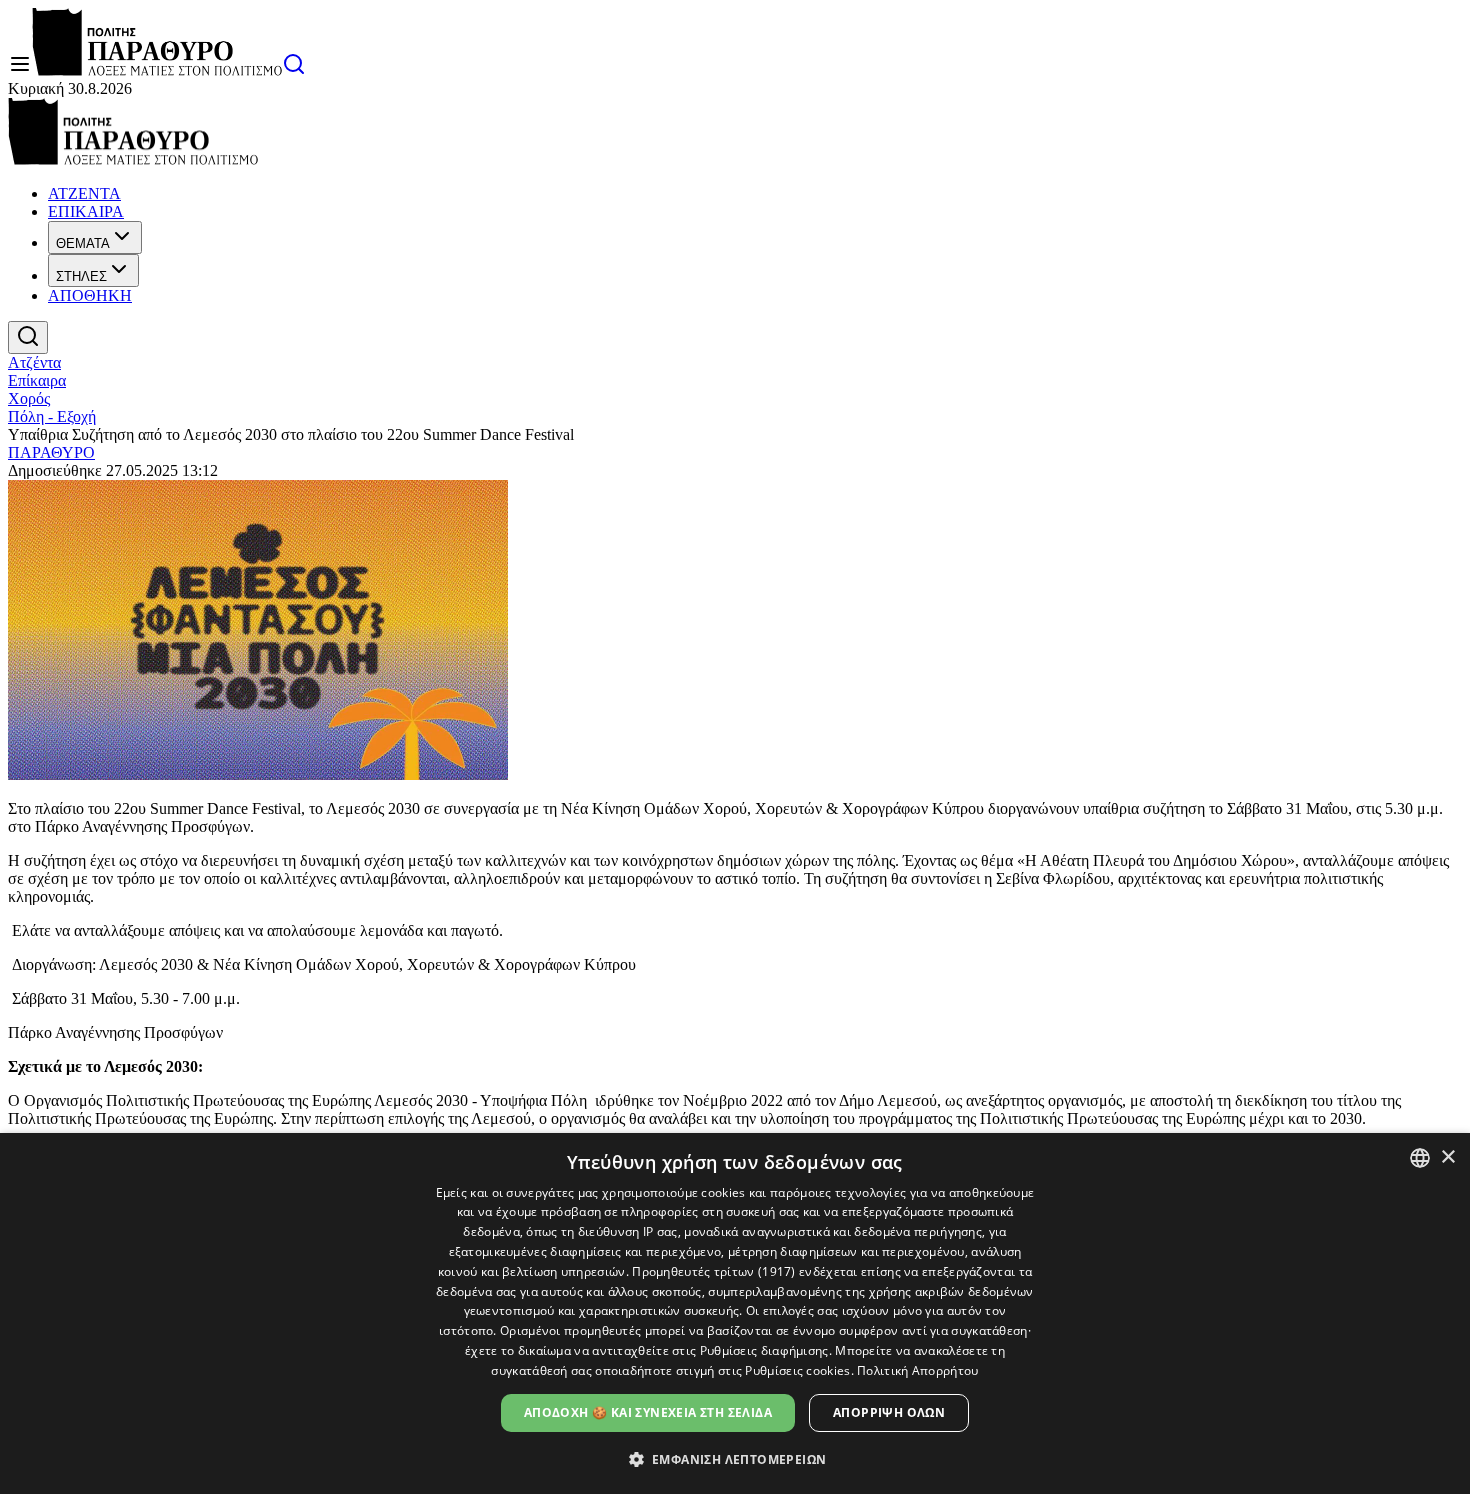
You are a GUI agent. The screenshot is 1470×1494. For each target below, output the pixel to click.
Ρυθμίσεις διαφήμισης (764, 1350)
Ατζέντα (34, 362)
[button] (735, 1458)
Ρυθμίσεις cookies (797, 1370)
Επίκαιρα (37, 380)
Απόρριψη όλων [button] (889, 1412)
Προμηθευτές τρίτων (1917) (714, 1271)
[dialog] (735, 1313)
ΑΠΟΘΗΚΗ (90, 295)
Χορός (29, 398)
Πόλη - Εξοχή (52, 416)
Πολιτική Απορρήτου (917, 1370)
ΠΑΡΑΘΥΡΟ (51, 452)
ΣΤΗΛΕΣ (81, 276)
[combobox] (1420, 1158)
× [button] (1447, 1157)
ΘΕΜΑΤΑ (83, 243)
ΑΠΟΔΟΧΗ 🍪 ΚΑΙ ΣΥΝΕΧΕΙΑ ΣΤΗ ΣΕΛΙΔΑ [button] (648, 1412)
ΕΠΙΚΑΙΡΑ (86, 211)
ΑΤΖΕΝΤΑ (84, 193)
